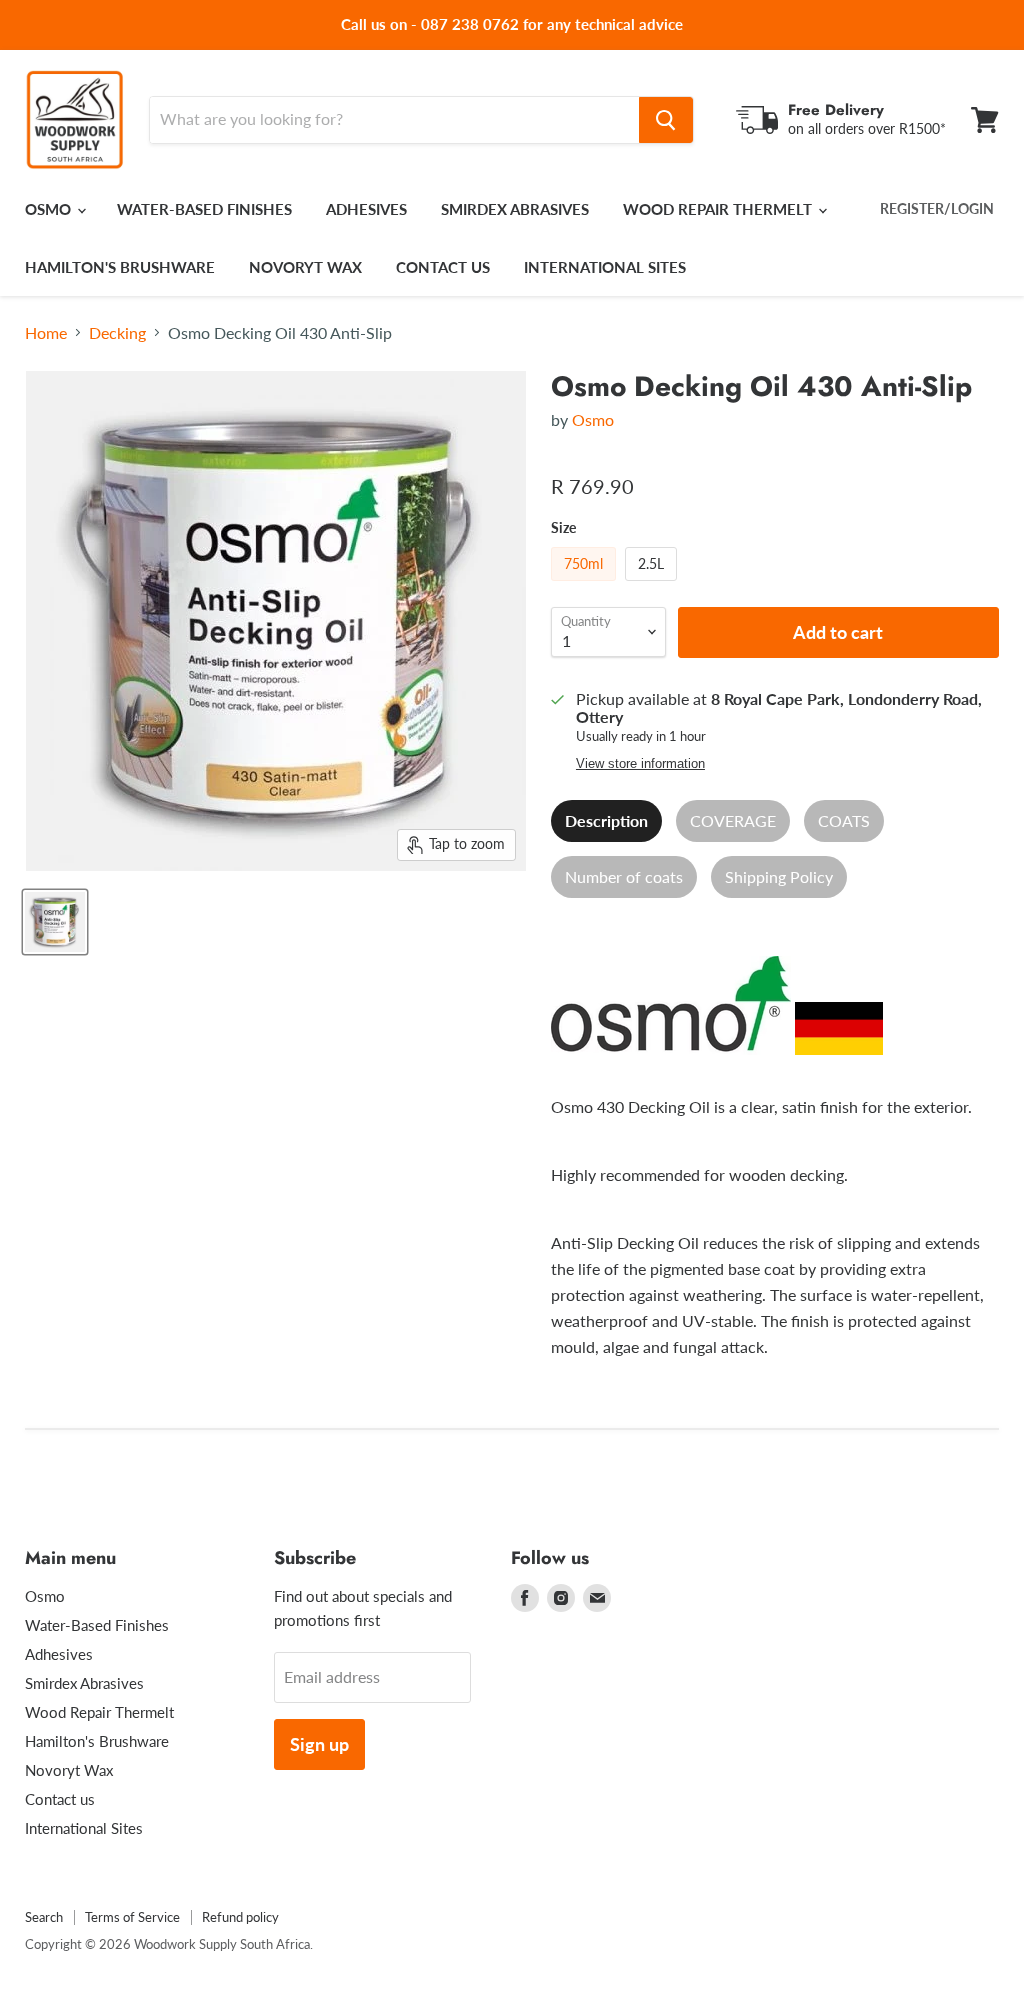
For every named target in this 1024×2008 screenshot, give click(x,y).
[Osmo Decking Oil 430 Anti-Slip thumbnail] (55, 922)
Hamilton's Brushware (120, 267)
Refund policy (240, 1917)
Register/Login (937, 208)
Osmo (50, 209)
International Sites (605, 267)
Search (44, 1917)
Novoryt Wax (305, 267)
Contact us (443, 267)
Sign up (319, 1744)
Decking (117, 333)
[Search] (666, 120)
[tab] (606, 821)
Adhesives (366, 209)
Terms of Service (132, 1917)
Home (46, 333)
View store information (640, 764)
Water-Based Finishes (204, 209)
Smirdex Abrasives (515, 209)
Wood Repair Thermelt (719, 209)
